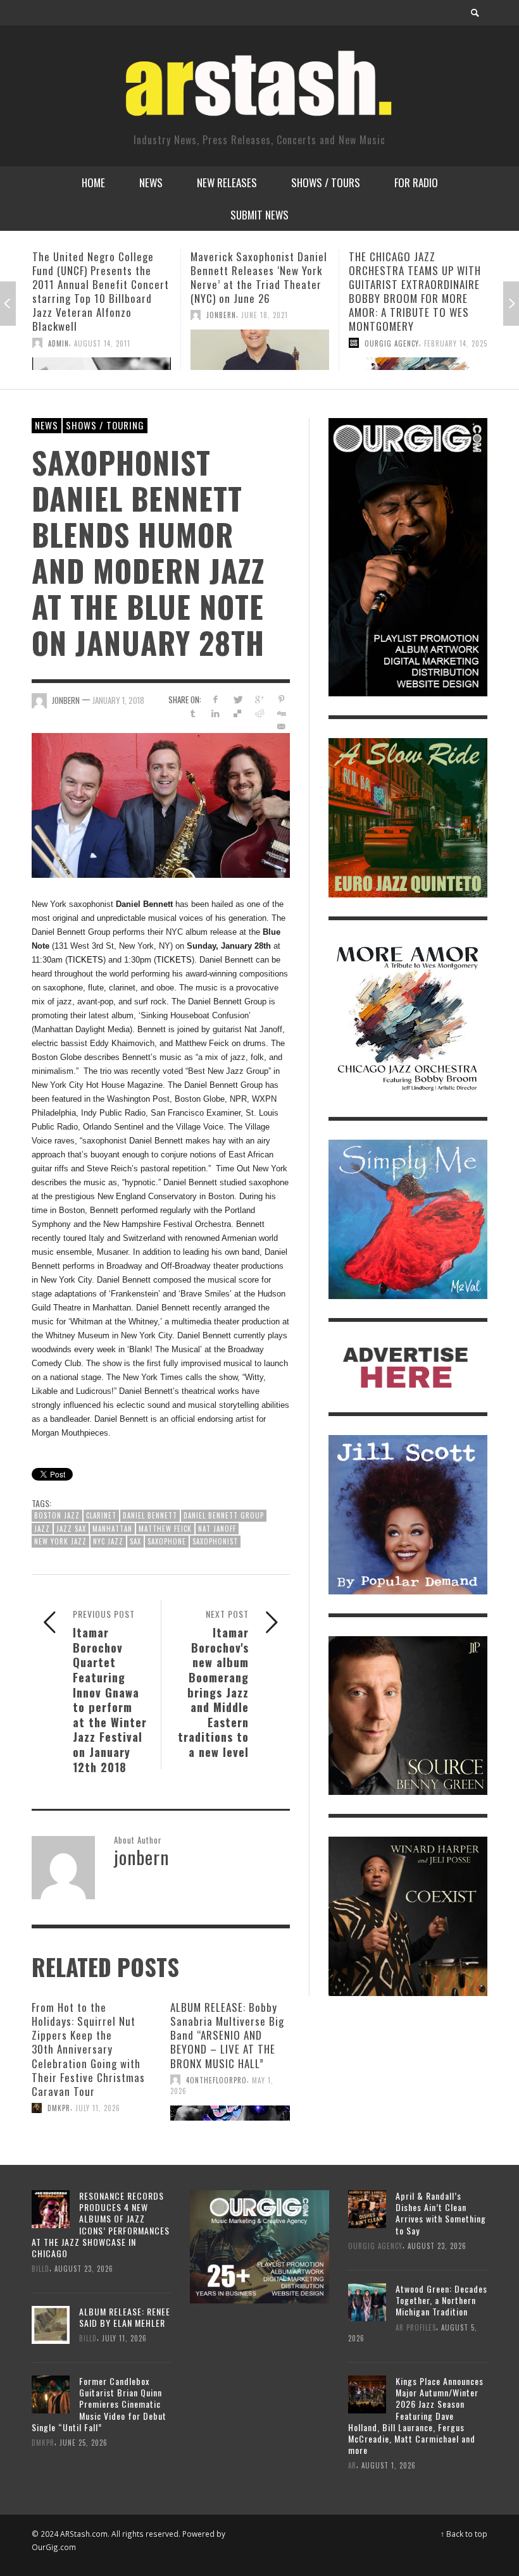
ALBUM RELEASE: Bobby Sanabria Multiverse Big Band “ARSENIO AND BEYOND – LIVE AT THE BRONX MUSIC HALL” (227, 2035)
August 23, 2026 (84, 2269)
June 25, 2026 (84, 2443)
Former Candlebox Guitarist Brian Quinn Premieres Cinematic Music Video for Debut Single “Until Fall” (99, 2404)
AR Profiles (416, 2327)
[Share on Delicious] (237, 713)
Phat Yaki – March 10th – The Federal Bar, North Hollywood (409, 270)
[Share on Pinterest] (281, 699)
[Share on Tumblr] (193, 713)
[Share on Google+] (259, 699)
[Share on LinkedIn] (215, 713)
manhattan (112, 1529)
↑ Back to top (464, 2534)
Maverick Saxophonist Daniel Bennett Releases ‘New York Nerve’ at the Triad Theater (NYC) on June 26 (101, 277)
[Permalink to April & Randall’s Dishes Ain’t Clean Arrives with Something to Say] (367, 2208)
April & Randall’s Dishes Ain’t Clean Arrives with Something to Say (441, 2213)
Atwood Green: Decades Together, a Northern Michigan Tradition (441, 2300)
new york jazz (60, 1541)
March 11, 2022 (450, 301)
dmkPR (59, 2108)
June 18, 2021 (106, 315)
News (47, 425)
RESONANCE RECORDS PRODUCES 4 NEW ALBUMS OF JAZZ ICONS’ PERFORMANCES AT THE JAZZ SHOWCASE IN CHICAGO (101, 2224)
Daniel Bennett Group (224, 1515)
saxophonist (215, 1541)
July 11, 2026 (98, 2108)
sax (135, 1541)
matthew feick (165, 1529)
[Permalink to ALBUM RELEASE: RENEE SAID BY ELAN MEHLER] (51, 2324)
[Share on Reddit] (259, 713)
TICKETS (85, 960)
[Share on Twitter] (237, 699)
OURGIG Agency (234, 343)
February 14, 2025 (297, 343)
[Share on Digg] (281, 713)
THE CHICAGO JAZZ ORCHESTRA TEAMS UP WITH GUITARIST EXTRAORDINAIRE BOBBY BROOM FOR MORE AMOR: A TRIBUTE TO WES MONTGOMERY (257, 291)
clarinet (101, 1515)
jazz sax (71, 1529)
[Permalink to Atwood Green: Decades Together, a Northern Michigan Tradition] (367, 2301)
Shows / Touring (105, 425)
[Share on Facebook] (215, 699)
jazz (42, 1529)
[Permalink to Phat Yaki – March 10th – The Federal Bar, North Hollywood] (418, 343)
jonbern (63, 315)
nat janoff (217, 1529)
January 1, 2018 (118, 700)
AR (352, 2465)
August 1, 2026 (389, 2465)
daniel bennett (150, 1515)
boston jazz (57, 1515)
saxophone (167, 1541)
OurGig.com (54, 2547)
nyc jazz (108, 1541)
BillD (41, 2269)
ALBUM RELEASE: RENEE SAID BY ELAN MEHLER (125, 2317)
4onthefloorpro (216, 2080)
